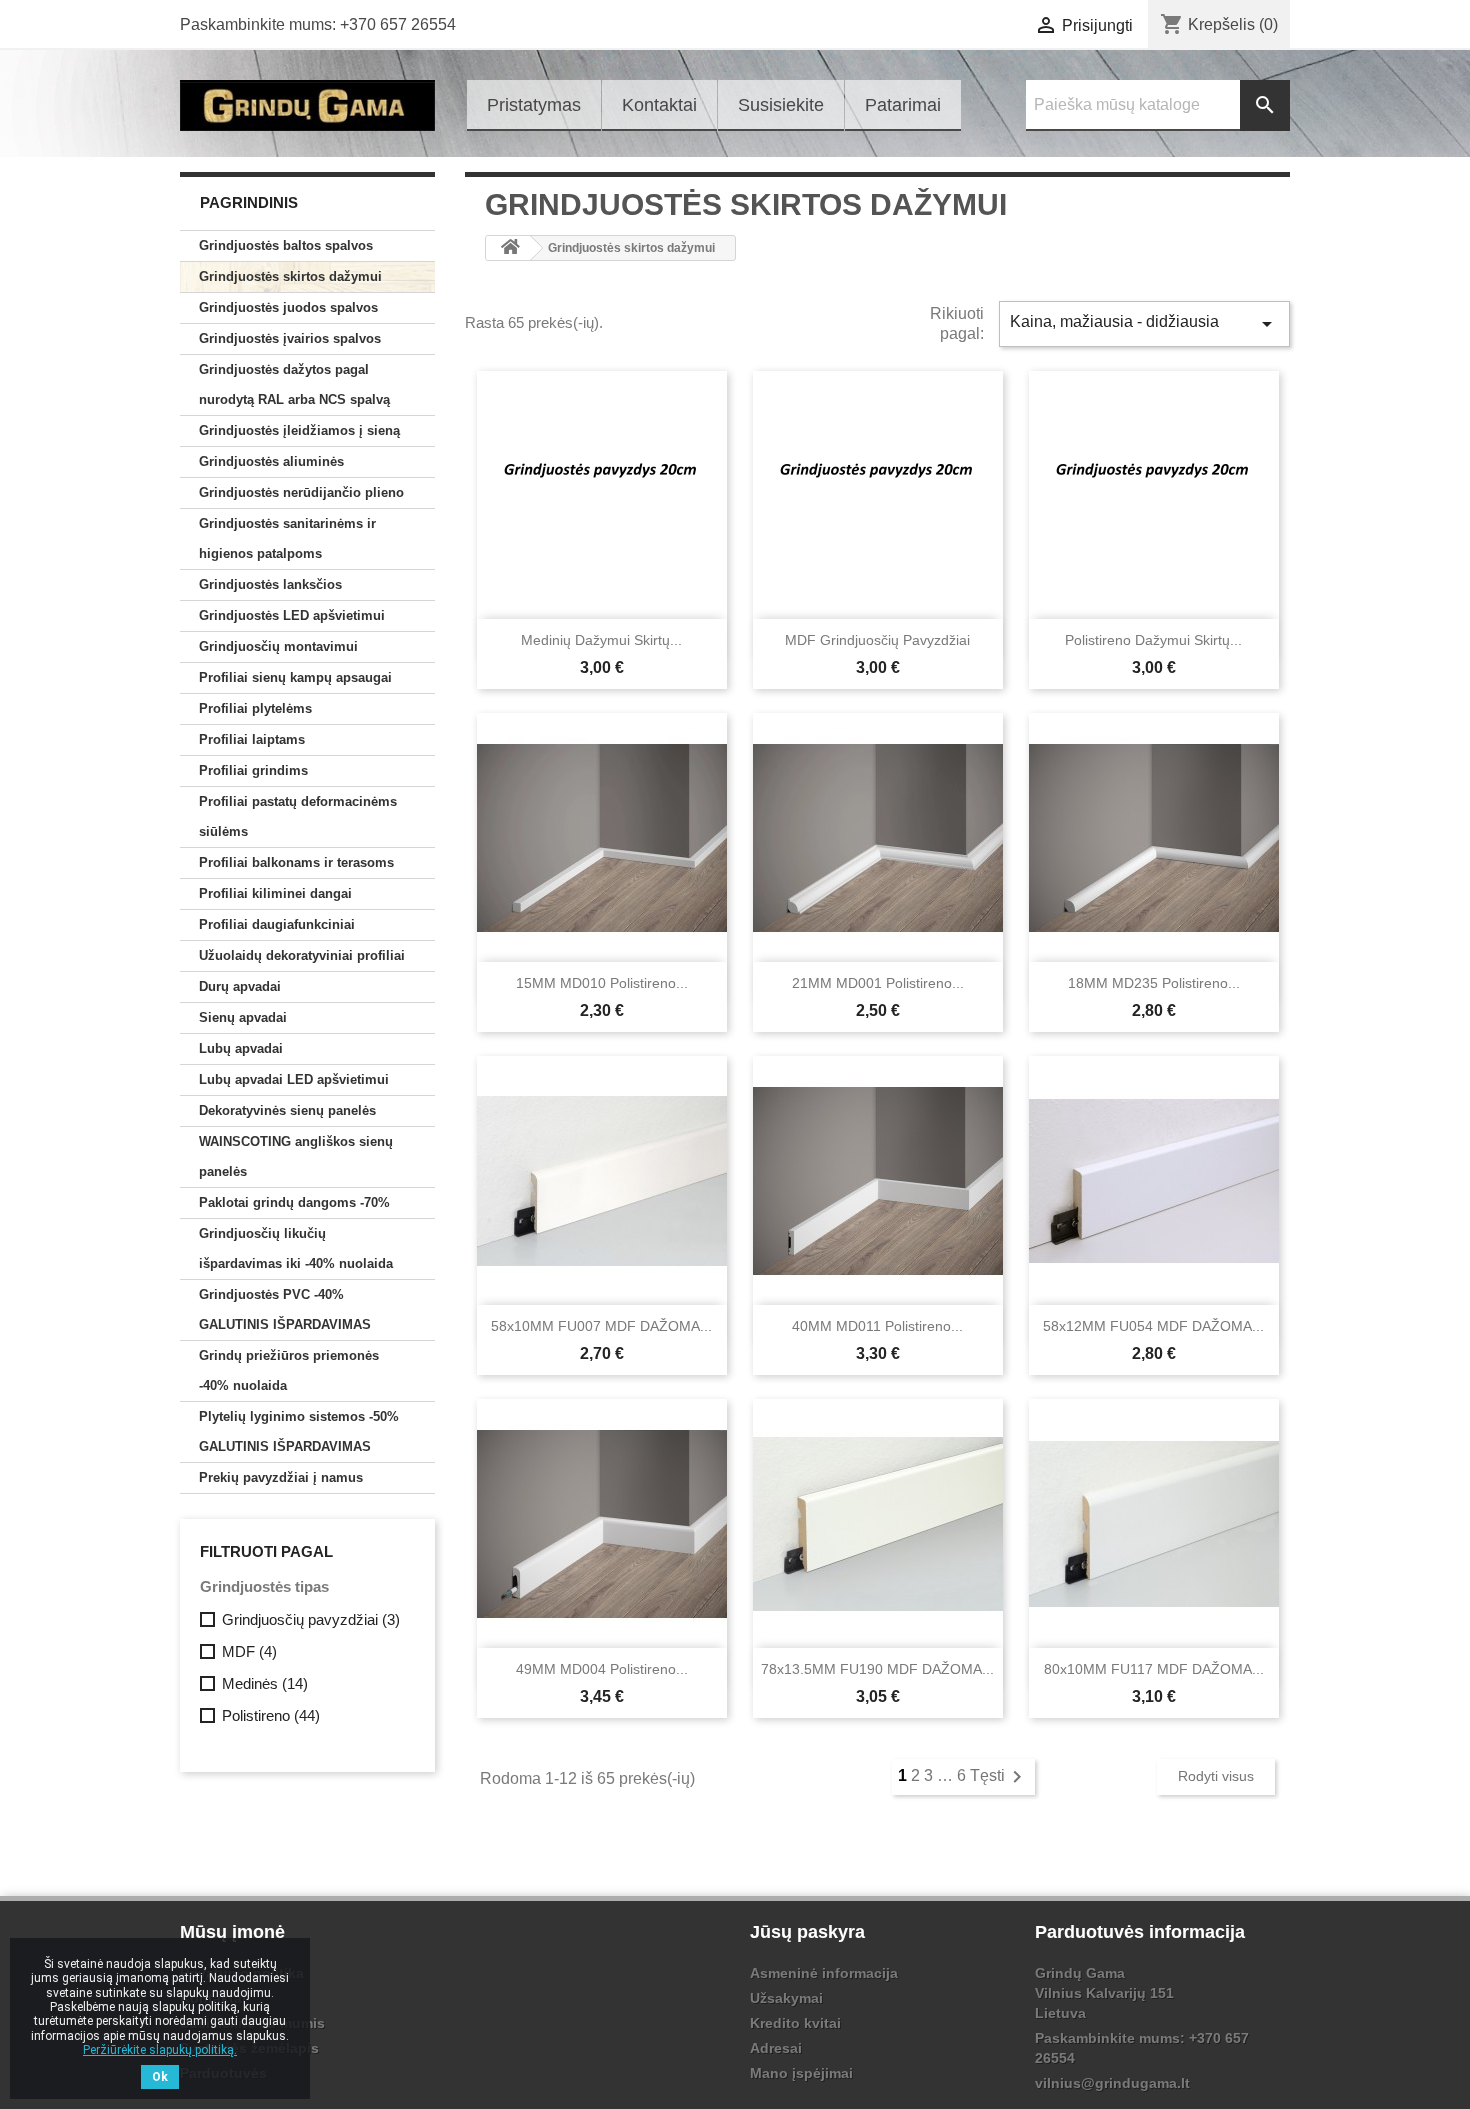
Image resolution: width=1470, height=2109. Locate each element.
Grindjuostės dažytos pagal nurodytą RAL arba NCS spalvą (294, 384)
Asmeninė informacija (824, 1973)
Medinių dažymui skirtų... (601, 640)
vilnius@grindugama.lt (1112, 2083)
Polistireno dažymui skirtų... (1153, 640)
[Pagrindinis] (510, 248)
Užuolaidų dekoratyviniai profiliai (302, 955)
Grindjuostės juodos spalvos (288, 307)
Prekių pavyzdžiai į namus (281, 1477)
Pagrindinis (249, 202)
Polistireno (271, 1715)
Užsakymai (786, 1998)
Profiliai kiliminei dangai (275, 893)
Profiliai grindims (253, 770)
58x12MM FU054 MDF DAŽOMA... (1153, 1326)
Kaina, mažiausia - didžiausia (1144, 324)
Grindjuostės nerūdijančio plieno (301, 492)
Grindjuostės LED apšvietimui (292, 615)
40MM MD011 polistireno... (877, 1326)
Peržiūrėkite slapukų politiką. (160, 2050)
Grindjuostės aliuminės (271, 461)
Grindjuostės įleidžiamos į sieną (299, 430)
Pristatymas (534, 105)
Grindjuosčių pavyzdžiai (311, 1619)
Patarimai (903, 105)
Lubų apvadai (241, 1048)
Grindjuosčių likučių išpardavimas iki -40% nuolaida (296, 1248)
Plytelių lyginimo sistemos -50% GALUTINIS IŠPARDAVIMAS (299, 1431)
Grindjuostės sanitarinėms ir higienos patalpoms (287, 538)
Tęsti (999, 1775)
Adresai (776, 2048)
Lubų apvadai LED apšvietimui (294, 1079)
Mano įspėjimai (801, 2073)
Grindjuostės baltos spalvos (286, 245)
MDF (249, 1651)
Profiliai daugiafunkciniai (277, 924)
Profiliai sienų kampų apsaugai (295, 677)
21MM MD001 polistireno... (878, 983)
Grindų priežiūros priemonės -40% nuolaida (289, 1370)
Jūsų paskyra (807, 1932)
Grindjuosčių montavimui (278, 646)
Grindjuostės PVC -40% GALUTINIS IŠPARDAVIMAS (285, 1309)
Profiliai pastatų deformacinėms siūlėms (298, 816)
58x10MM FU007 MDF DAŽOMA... (601, 1326)
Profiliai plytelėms (255, 708)
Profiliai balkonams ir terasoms (296, 862)
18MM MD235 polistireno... (1154, 983)
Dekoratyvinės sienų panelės (287, 1110)
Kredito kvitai (795, 2023)
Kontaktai (659, 105)
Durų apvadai (240, 986)
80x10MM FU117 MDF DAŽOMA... (1154, 1669)
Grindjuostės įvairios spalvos (290, 338)
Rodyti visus (1216, 1776)
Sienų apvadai (243, 1017)
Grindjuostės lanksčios (270, 584)
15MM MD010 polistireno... (602, 983)
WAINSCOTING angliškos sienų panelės (296, 1156)
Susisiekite (781, 105)
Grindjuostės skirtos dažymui (290, 276)
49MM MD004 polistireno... (602, 1669)
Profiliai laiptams (252, 739)
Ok (160, 2077)
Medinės (265, 1683)
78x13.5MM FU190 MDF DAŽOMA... (877, 1669)
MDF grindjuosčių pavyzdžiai (877, 640)
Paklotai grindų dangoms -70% (294, 1202)
